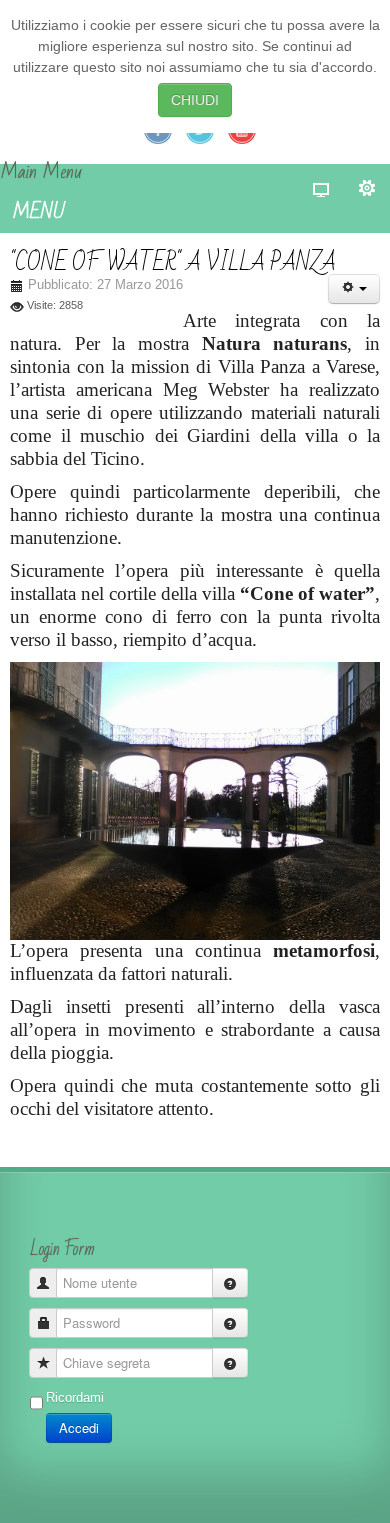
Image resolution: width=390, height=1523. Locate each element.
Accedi (79, 1427)
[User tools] (354, 289)
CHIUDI (195, 100)
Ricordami (75, 1397)
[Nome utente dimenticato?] (230, 1283)
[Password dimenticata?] (230, 1323)
